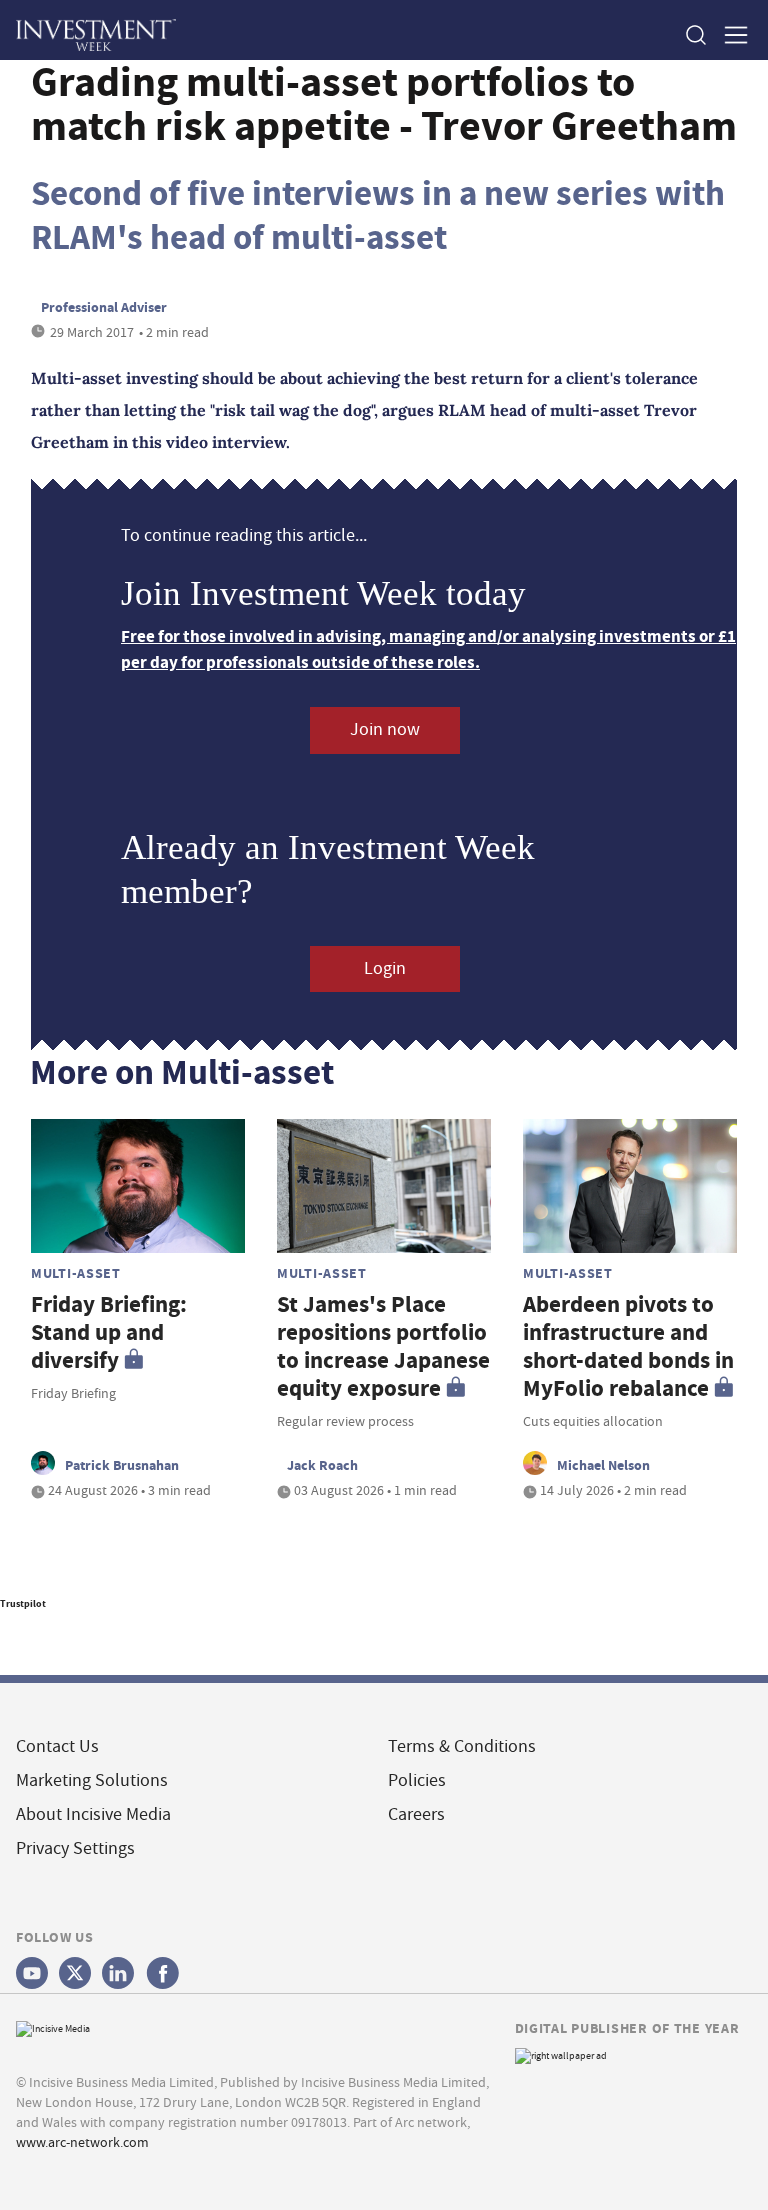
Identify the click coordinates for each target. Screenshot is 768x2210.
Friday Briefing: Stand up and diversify (109, 1332)
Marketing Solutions (92, 1780)
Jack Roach (322, 1465)
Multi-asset (76, 1273)
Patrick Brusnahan (122, 1465)
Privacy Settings (75, 1848)
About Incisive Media (93, 1814)
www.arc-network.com (82, 2142)
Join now (385, 729)
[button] (695, 34)
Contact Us (57, 1746)
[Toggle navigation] (730, 34)
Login (385, 968)
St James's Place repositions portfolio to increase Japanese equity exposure (383, 1346)
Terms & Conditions (462, 1746)
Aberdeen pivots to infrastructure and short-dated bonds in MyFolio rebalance (628, 1346)
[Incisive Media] (53, 2026)
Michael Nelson (603, 1465)
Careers (416, 1814)
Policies (417, 1780)
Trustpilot (23, 1603)
